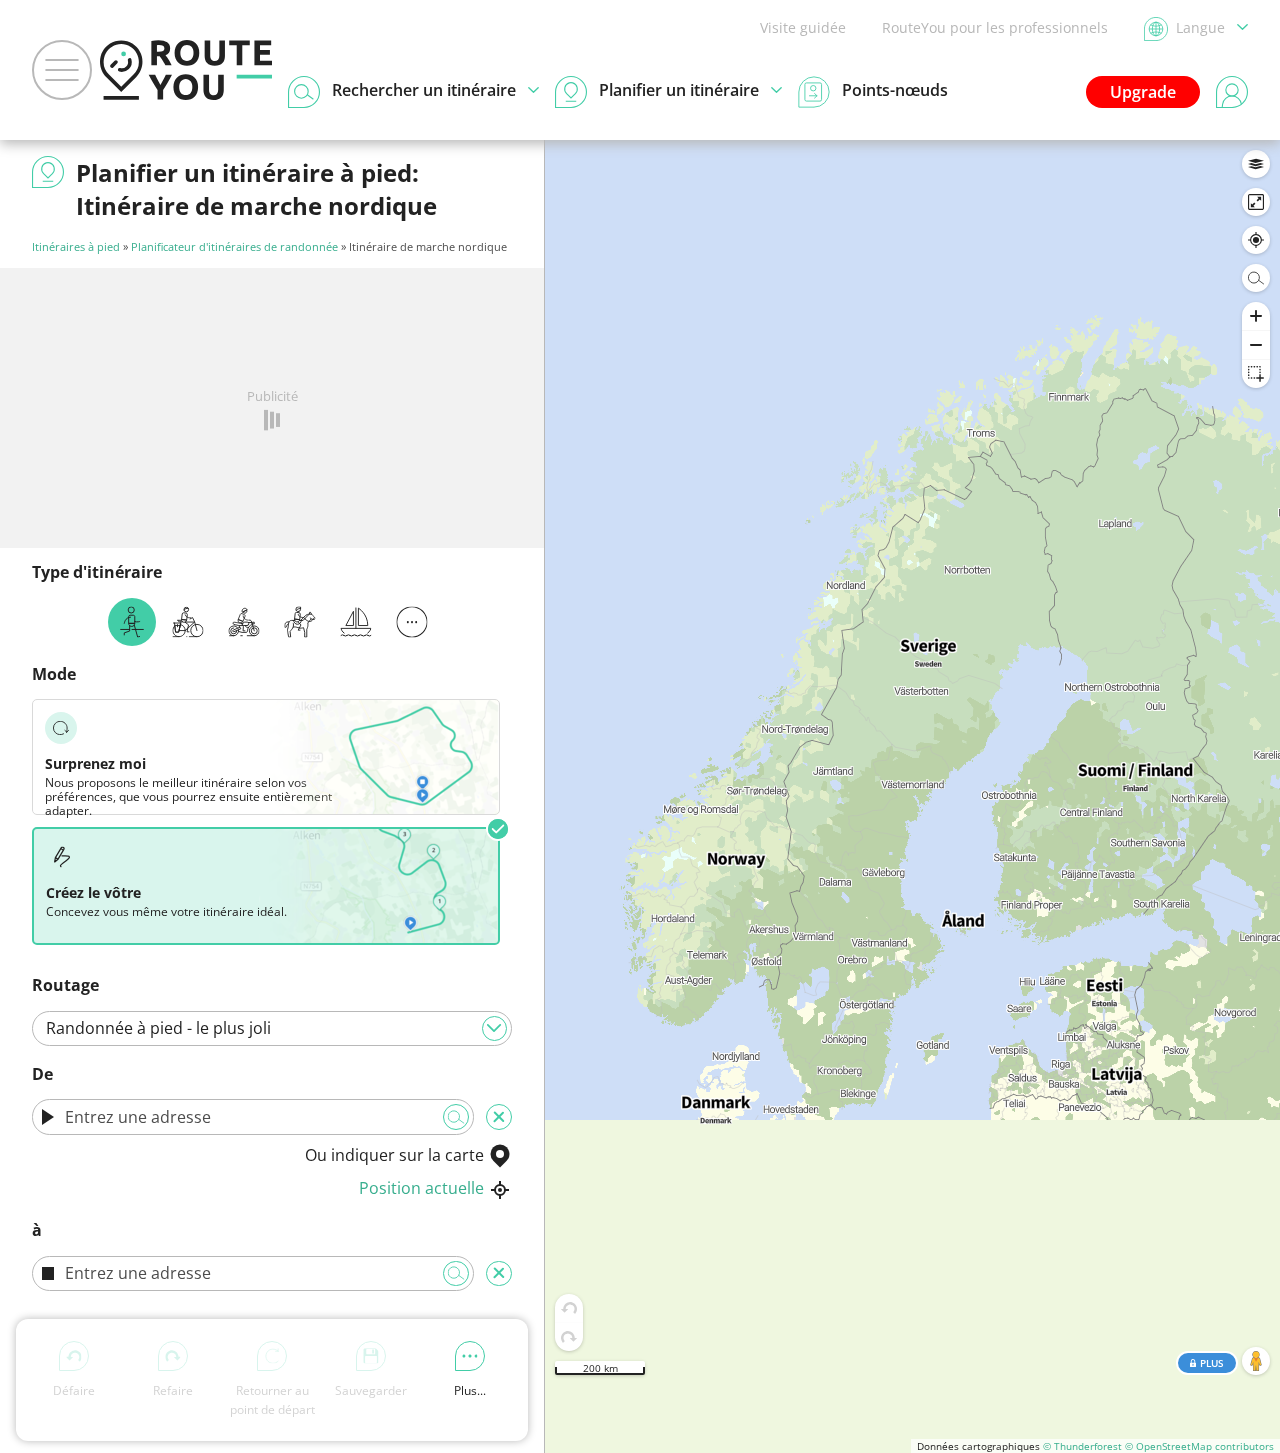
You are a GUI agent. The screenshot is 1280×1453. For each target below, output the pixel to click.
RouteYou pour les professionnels (995, 27)
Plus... (470, 1390)
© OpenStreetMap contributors (1199, 1446)
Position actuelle (421, 1188)
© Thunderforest (1082, 1446)
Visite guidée (803, 27)
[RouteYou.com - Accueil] (186, 70)
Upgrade (1143, 92)
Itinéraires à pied (76, 246)
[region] (912, 796)
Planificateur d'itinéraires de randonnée (234, 246)
